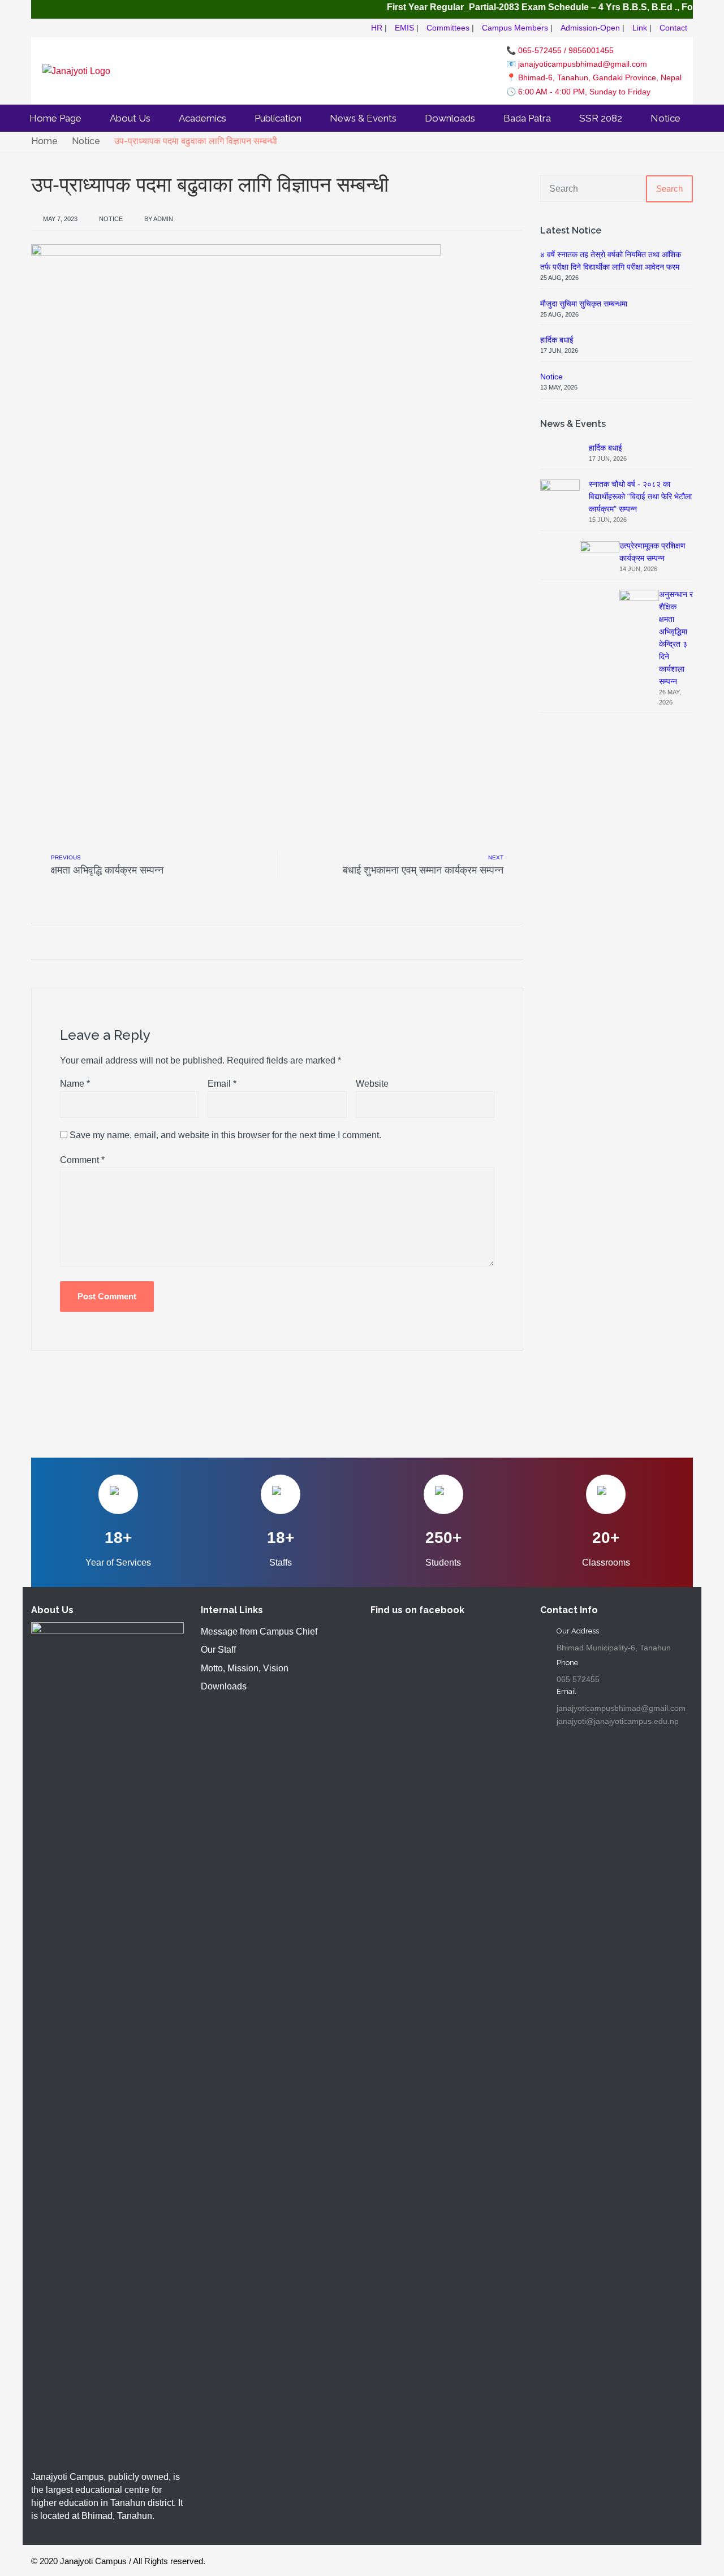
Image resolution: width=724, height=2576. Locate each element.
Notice (665, 118)
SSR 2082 (601, 118)
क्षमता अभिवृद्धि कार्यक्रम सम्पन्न (107, 870)
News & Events (363, 118)
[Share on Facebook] (35, 941)
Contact (673, 28)
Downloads (450, 118)
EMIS (404, 28)
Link (640, 28)
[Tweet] (50, 941)
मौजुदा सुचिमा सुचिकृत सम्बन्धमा (584, 304)
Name (75, 1084)
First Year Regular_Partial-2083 (426, 7)
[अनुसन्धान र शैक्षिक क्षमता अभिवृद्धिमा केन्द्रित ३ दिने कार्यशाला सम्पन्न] (639, 1013)
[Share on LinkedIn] (94, 941)
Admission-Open (590, 28)
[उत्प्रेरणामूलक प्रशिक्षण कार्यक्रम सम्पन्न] (600, 964)
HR (377, 28)
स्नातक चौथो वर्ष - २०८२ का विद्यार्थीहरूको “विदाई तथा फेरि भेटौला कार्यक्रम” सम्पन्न (640, 496)
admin (163, 219)
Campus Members (515, 28)
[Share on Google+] (65, 941)
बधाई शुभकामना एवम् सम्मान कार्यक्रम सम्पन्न (423, 870)
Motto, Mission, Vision (245, 1668)
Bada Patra (527, 118)
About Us (130, 118)
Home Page (55, 118)
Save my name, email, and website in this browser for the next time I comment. (225, 1135)
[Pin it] (79, 941)
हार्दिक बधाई (557, 340)
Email (222, 1084)
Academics (202, 118)
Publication (278, 118)
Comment (82, 1160)
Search (669, 189)
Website (372, 1084)
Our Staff (218, 1650)
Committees (448, 28)
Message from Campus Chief (259, 1631)
